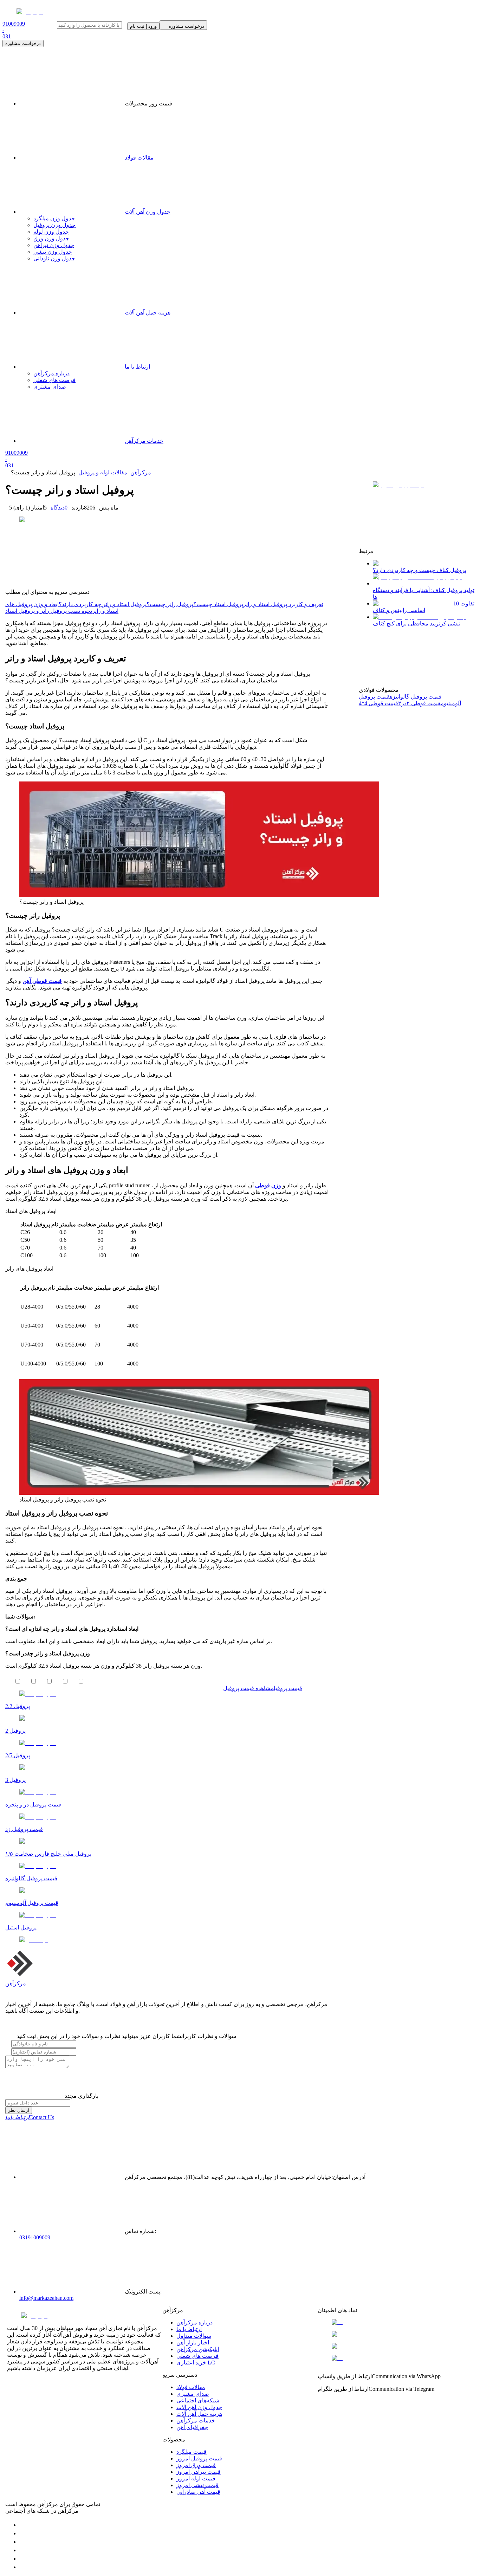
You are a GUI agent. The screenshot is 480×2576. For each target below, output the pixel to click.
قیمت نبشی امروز (197, 2485)
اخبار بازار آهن (193, 2343)
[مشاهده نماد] (395, 2322)
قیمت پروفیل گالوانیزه (416, 697)
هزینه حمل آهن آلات (199, 2414)
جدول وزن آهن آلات (148, 212)
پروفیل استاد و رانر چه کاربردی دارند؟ (103, 604)
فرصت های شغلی (197, 2356)
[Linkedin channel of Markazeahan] (23, 2559)
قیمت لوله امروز (196, 2478)
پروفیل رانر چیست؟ (170, 604)
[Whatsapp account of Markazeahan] (23, 2542)
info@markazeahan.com (46, 2298)
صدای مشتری (193, 2394)
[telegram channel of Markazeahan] (23, 2533)
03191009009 (35, 2237)
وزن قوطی (268, 1185)
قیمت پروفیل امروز (199, 2458)
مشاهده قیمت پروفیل (248, 1688)
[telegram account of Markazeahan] (23, 2525)
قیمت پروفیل (288, 1688)
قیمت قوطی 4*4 (378, 703)
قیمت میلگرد (192, 2452)
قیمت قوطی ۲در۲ (419, 703)
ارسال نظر (19, 2110)
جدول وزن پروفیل (54, 225)
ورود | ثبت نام (143, 26)
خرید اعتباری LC (196, 2363)
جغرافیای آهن (192, 2427)
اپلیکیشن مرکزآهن (198, 2349)
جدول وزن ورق (51, 238)
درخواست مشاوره (23, 43)
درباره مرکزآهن (194, 2322)
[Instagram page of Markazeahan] (23, 2550)
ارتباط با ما (189, 2329)
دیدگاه (59, 508)
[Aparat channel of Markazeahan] (23, 2567)
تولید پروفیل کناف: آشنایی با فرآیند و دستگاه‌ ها (424, 593)
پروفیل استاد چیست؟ (218, 604)
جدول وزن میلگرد (54, 218)
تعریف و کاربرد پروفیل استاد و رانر (283, 604)
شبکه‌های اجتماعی (198, 2400)
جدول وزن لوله (51, 232)
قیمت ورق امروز (196, 2465)
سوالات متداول (194, 2336)
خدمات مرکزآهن (196, 2421)
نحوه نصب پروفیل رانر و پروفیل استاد (49, 611)
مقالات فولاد (139, 158)
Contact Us (30, 2117)
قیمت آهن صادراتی (198, 2492)
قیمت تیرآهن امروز (199, 2472)
